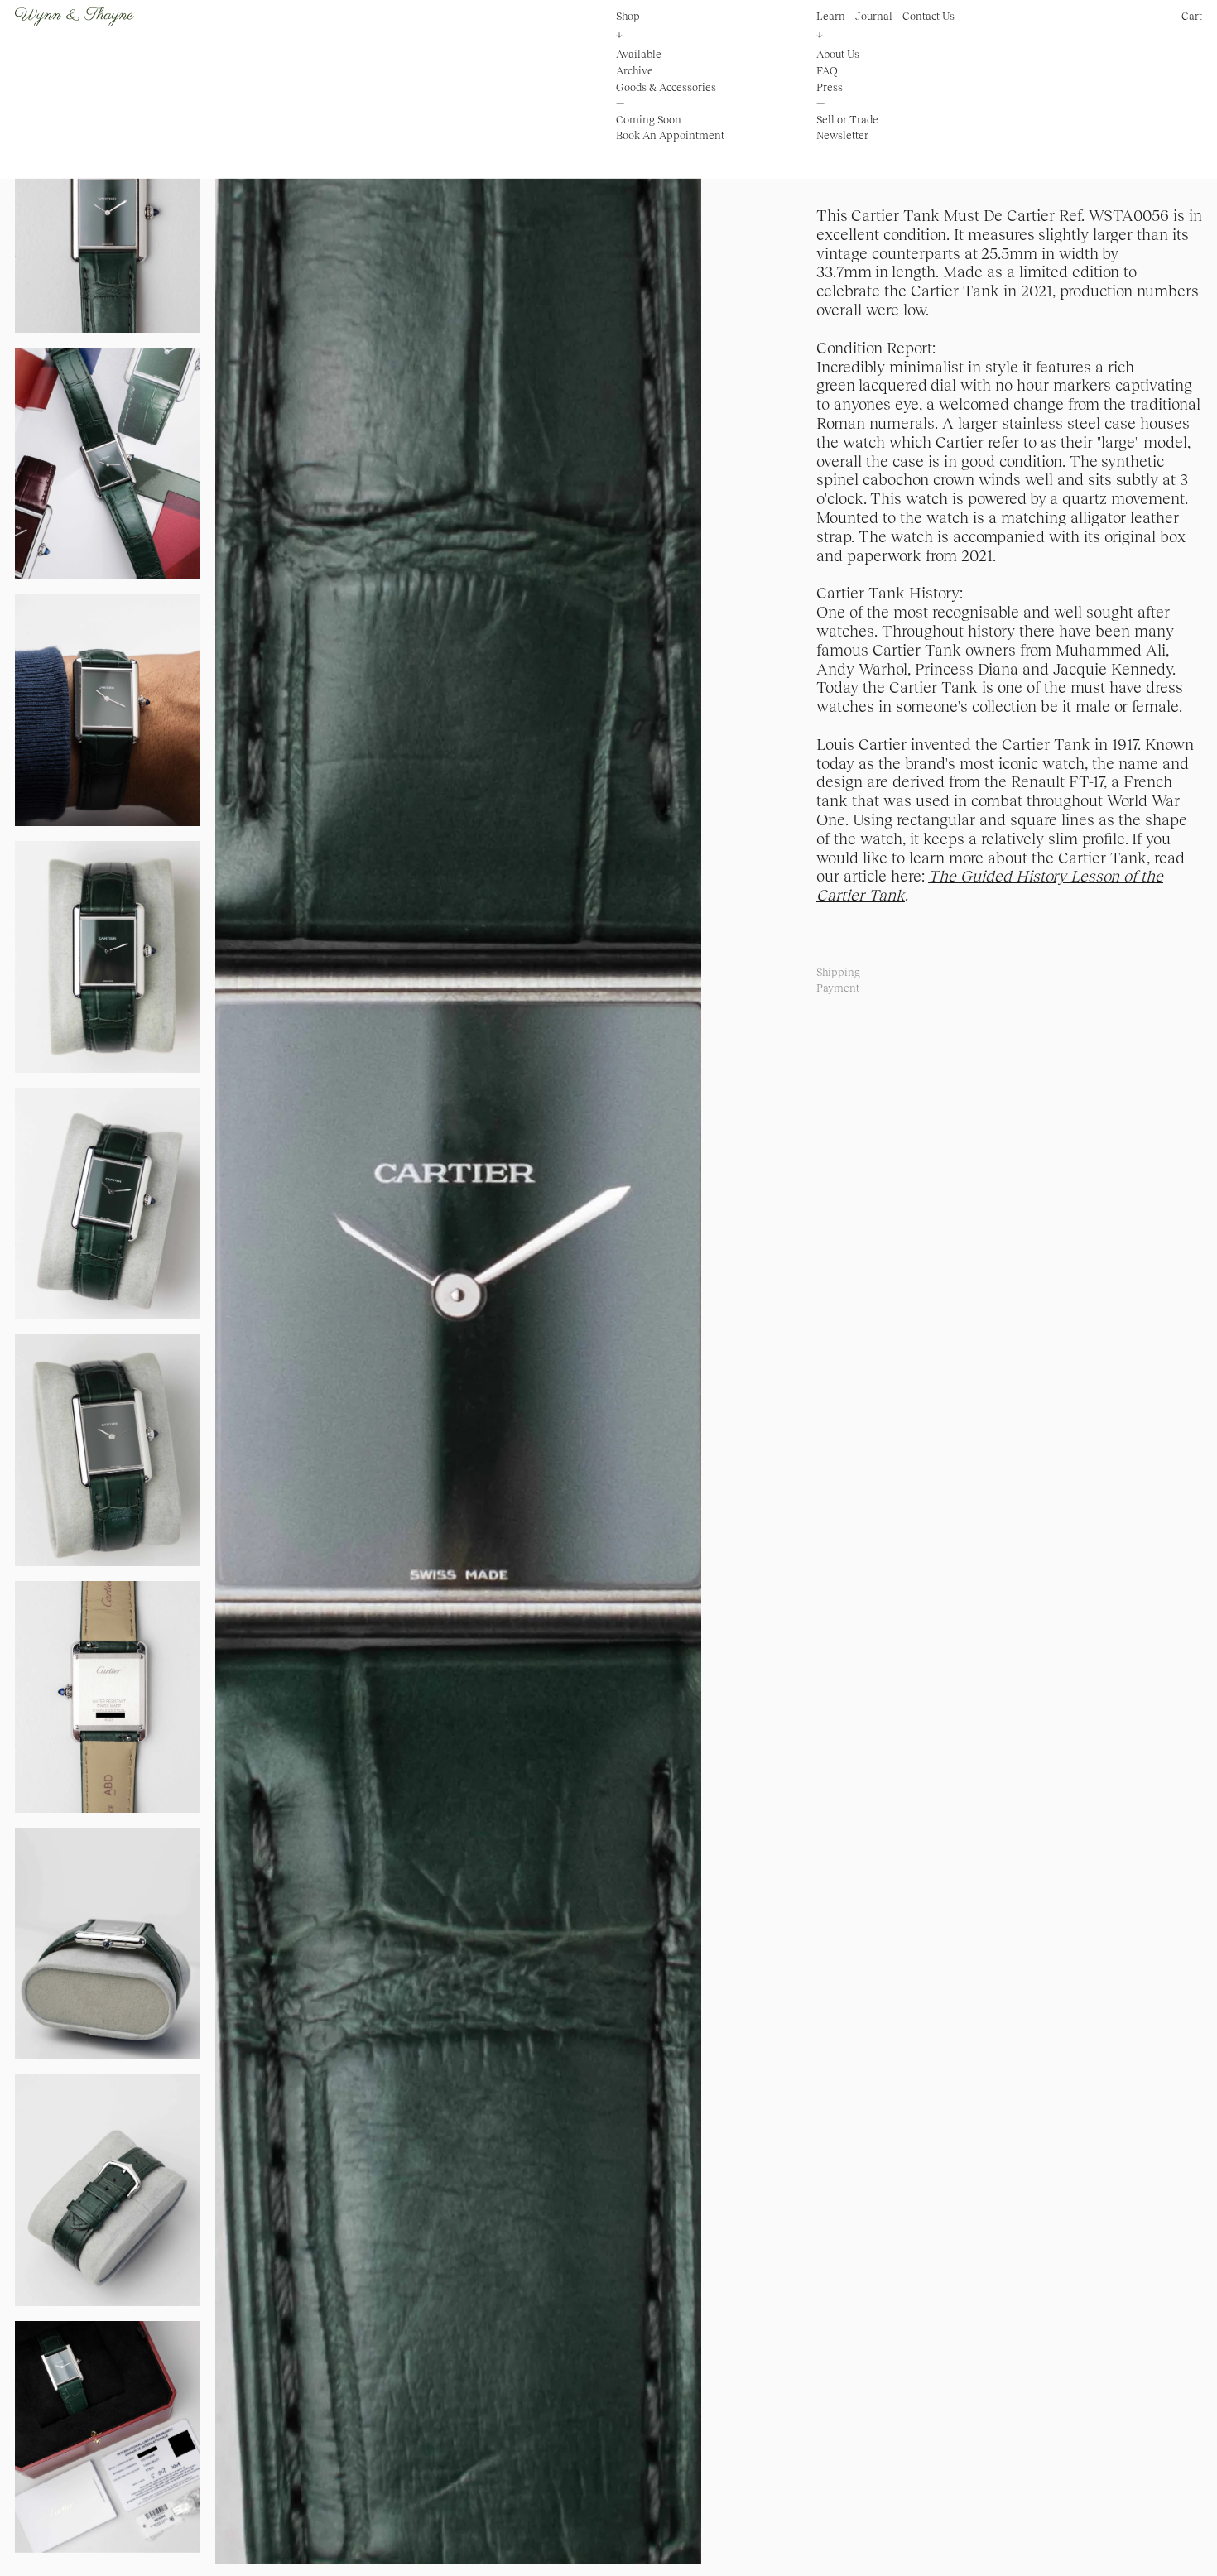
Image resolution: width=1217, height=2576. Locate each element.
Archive (635, 71)
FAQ (827, 71)
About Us (838, 54)
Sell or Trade (847, 120)
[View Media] (458, 1333)
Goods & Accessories (666, 87)
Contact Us (928, 16)
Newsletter (842, 135)
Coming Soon (649, 120)
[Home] (75, 17)
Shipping (838, 972)
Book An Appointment (670, 135)
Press (830, 87)
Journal (874, 16)
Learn (831, 16)
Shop (628, 16)
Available (639, 54)
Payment (838, 988)
